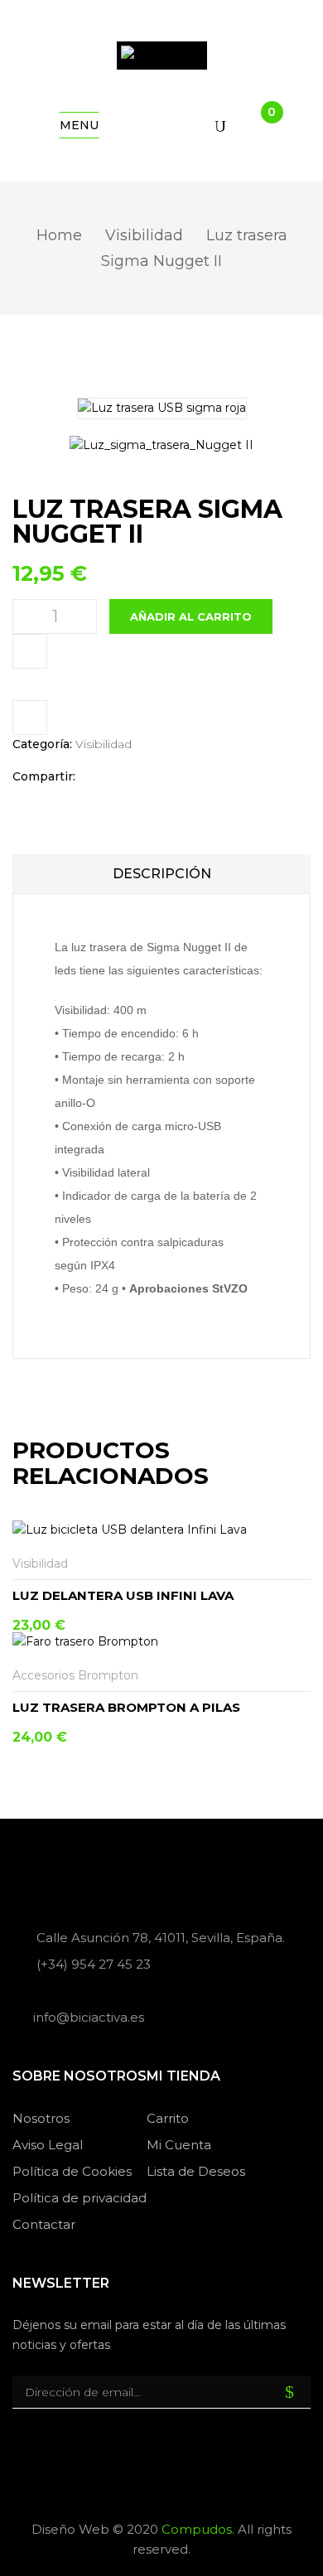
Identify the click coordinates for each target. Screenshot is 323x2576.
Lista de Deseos (196, 2171)
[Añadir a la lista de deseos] (300, 1564)
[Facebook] (96, 777)
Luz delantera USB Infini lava (123, 1595)
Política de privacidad (80, 2198)
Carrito (168, 2118)
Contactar (44, 2224)
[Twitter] (122, 777)
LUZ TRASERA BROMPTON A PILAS (126, 1707)
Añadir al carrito (191, 616)
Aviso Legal (48, 2145)
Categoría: (42, 744)
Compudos (197, 2529)
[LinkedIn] (148, 777)
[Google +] (169, 777)
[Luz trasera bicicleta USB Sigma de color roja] (161, 446)
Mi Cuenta (179, 2145)
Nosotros (41, 2118)
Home (59, 235)
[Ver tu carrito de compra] (258, 126)
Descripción (162, 874)
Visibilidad (144, 235)
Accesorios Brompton (75, 1675)
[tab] (161, 874)
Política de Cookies (72, 2171)
